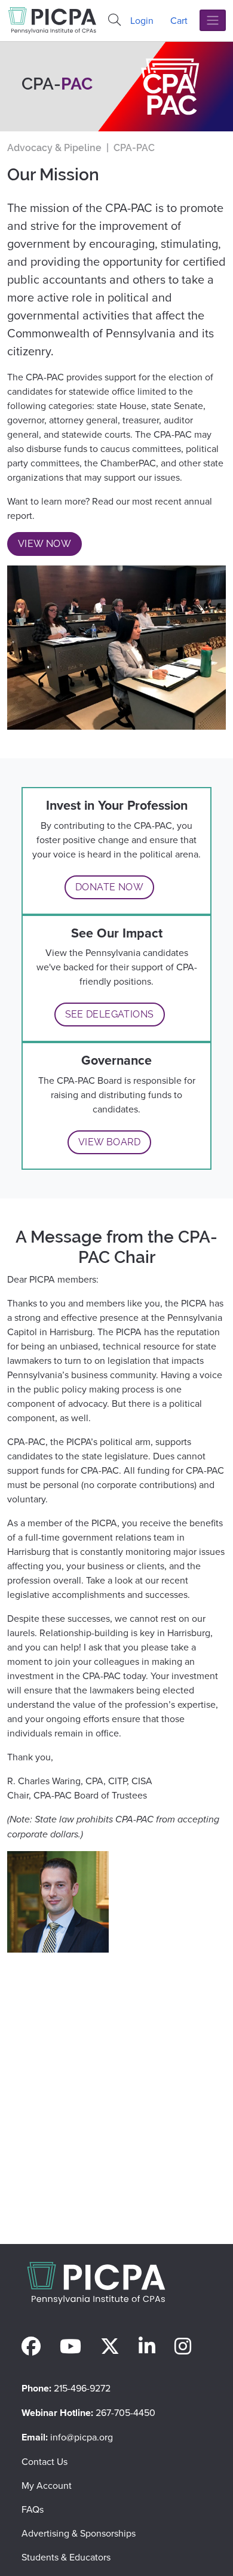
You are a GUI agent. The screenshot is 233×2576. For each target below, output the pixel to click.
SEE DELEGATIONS (110, 1014)
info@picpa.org (82, 2437)
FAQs (33, 2509)
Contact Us (45, 2461)
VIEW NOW (45, 544)
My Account (47, 2485)
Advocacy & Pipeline (54, 148)
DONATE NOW (109, 887)
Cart (179, 20)
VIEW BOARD (109, 1142)
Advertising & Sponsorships (79, 2533)
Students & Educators (66, 2557)
